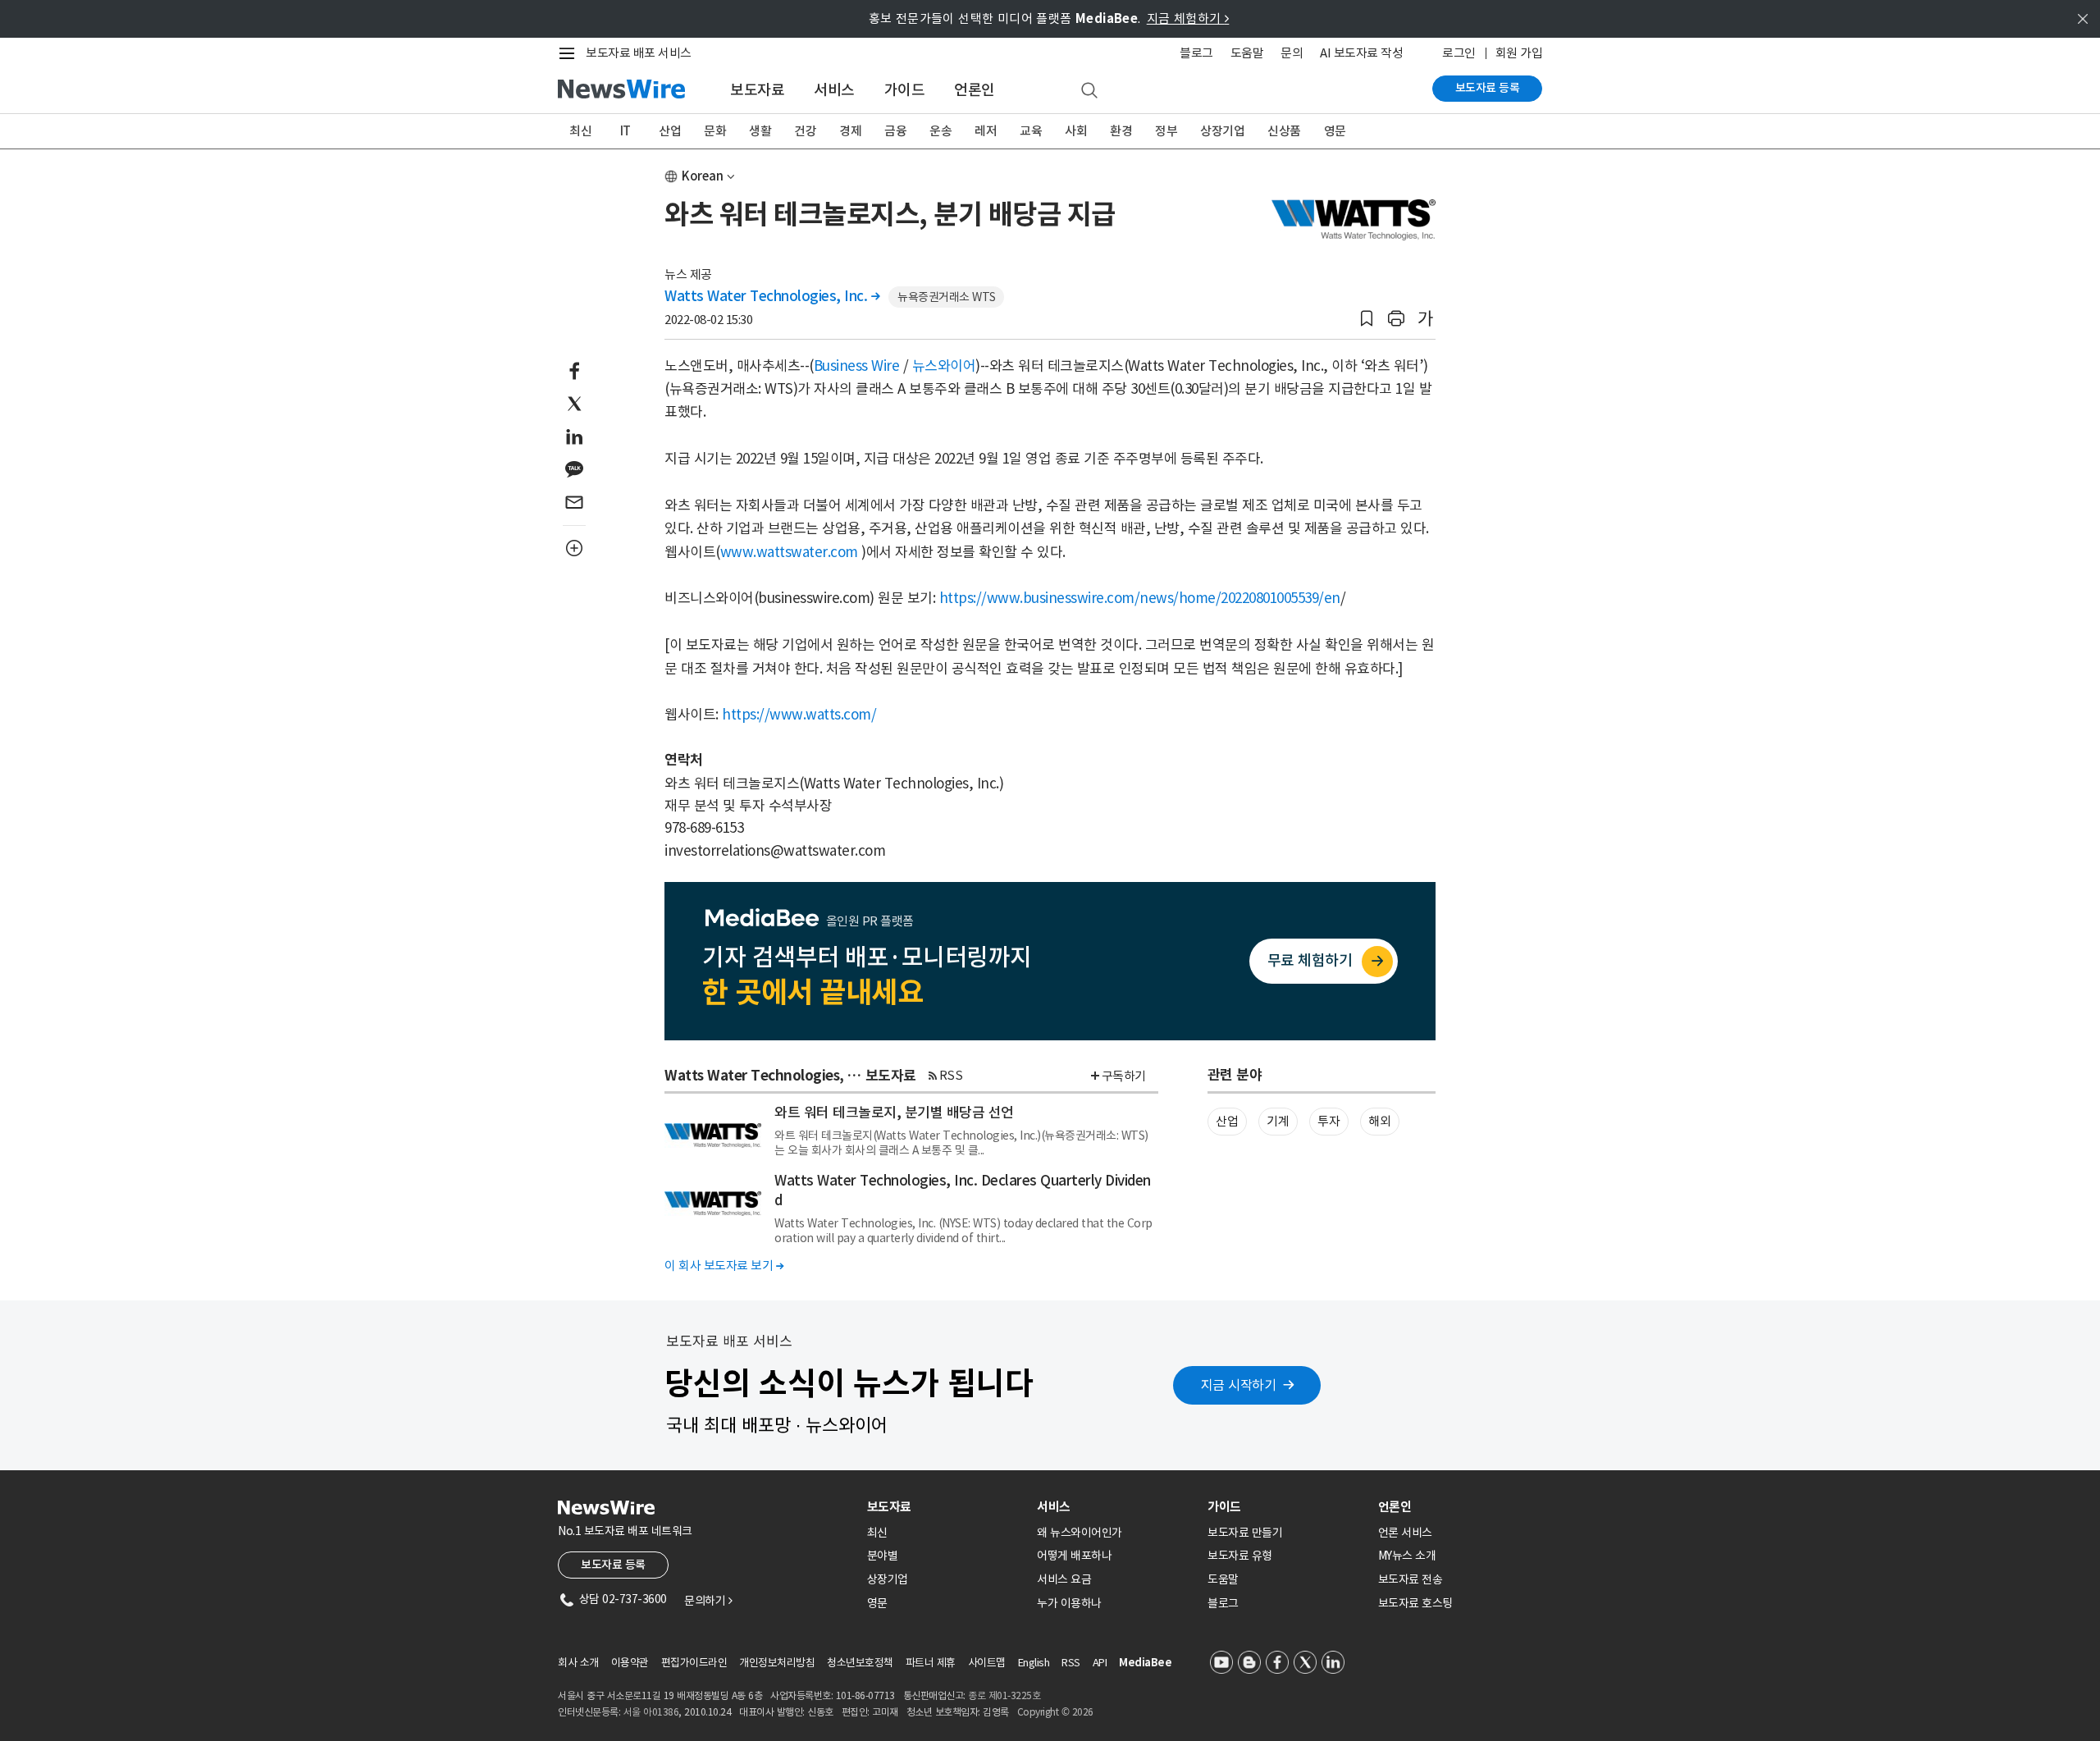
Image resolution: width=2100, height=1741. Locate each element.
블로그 (1196, 53)
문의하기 (708, 1601)
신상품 (1284, 131)
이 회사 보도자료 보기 (724, 1266)
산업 (670, 131)
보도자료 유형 (1240, 1556)
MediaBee (1145, 1663)
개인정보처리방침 (777, 1663)
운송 (940, 131)
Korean (703, 176)
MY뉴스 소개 (1407, 1556)
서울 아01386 (651, 1712)
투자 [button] (1328, 1121)
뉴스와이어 (944, 366)
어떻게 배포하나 (1074, 1556)
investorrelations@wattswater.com (775, 851)
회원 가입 (1519, 53)
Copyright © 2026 (1055, 1712)
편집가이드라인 (694, 1663)
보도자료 (757, 90)
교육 (1031, 131)
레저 (986, 131)
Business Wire (857, 366)
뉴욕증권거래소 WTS (947, 297)
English (1034, 1663)
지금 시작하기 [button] (1239, 1385)
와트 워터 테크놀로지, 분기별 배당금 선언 (894, 1113)
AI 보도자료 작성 (1361, 53)
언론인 (975, 90)
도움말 (1247, 53)
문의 (1292, 53)
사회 (1076, 131)
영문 (1335, 131)
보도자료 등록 (1488, 88)
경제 (850, 131)
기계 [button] (1278, 1121)
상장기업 (1222, 131)
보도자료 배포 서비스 (639, 53)
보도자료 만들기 (1245, 1533)
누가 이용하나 (1069, 1603)
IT (625, 131)
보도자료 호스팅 (1415, 1603)
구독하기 (1124, 1076)
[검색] (1089, 91)
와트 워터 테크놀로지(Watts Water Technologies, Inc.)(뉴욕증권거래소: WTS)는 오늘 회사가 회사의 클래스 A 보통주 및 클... (961, 1143)
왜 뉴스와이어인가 (1080, 1533)
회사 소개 (578, 1663)
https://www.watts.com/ (799, 715)
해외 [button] (1379, 1121)
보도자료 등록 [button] (613, 1565)
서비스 (834, 90)
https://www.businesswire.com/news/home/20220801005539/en (1140, 598)
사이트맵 (987, 1663)
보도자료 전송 (1411, 1579)
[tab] (946, 1507)
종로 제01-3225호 (1004, 1695)
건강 (805, 131)
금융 (895, 131)
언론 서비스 (1405, 1533)
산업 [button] (1227, 1121)
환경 (1121, 131)
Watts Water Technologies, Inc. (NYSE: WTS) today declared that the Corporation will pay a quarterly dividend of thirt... (963, 1231)
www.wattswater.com (789, 552)
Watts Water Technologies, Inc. (772, 296)
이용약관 (630, 1663)
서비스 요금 (1064, 1579)
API (1100, 1663)
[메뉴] (570, 53)
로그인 (1459, 53)
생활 (760, 131)
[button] (1367, 319)
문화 (715, 131)
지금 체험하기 (1188, 18)
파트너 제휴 (931, 1663)
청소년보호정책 (860, 1663)
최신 (580, 131)
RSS (951, 1075)
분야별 (883, 1556)
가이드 (905, 90)
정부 (1166, 131)
